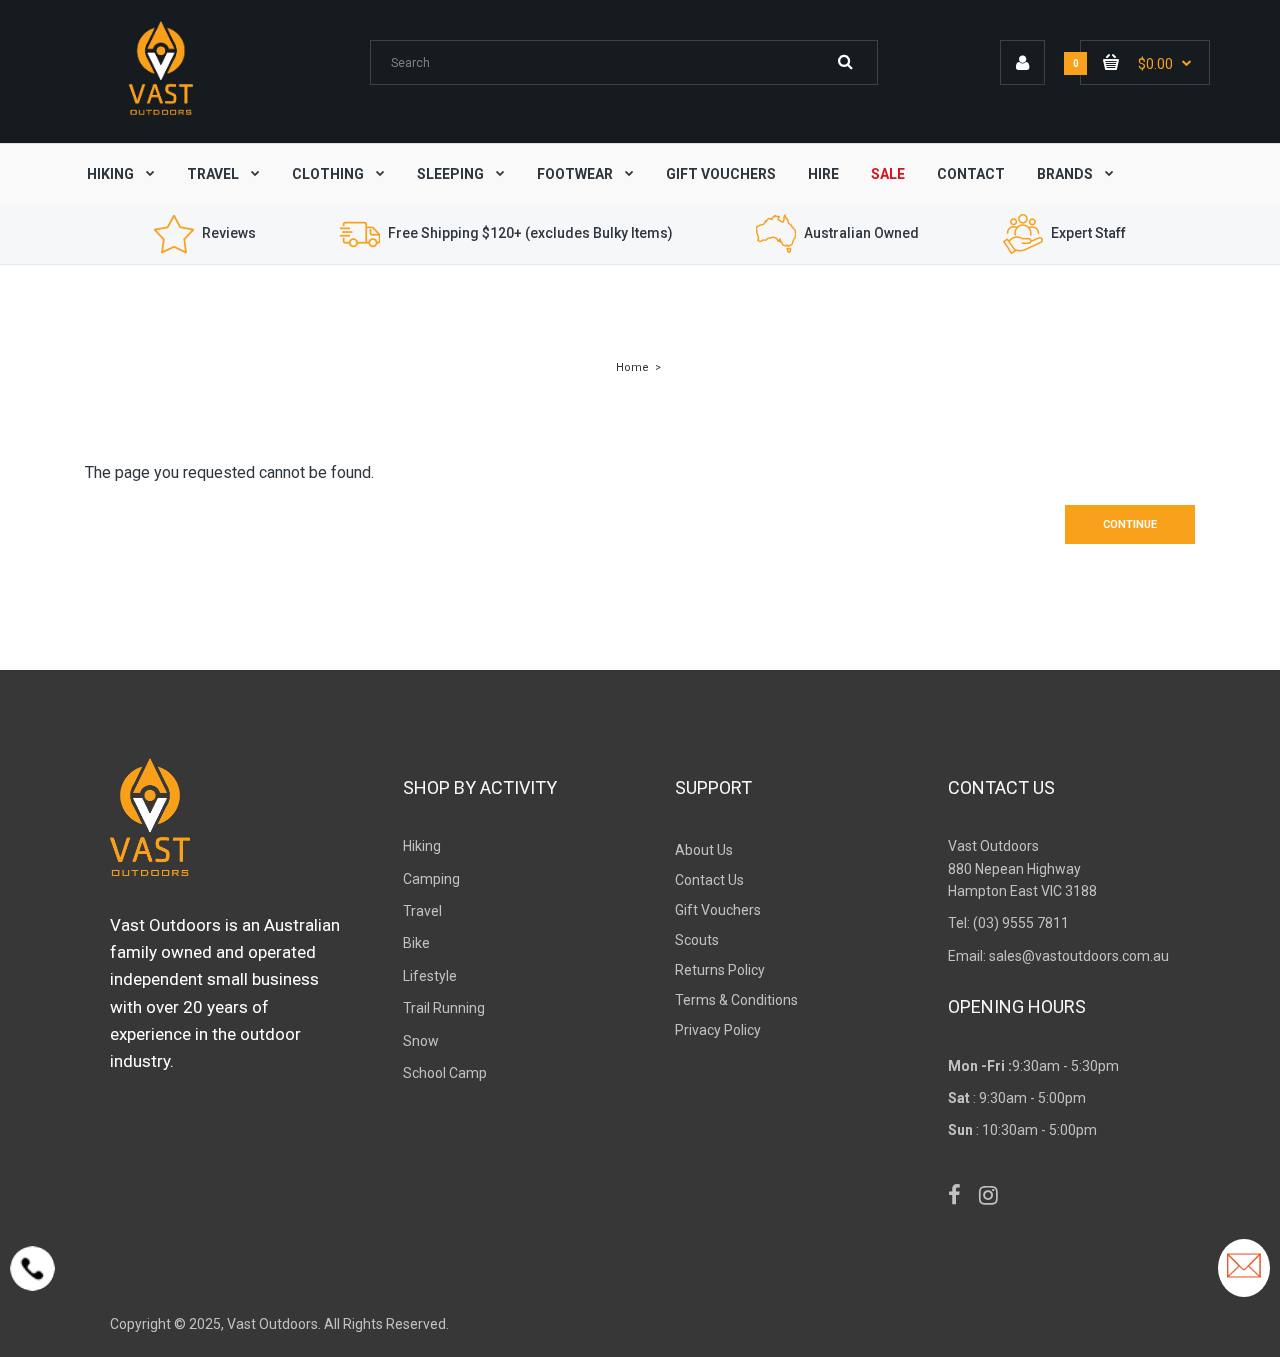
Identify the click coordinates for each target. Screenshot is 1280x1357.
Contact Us (709, 880)
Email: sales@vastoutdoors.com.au (1058, 956)
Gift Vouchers (718, 910)
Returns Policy (720, 970)
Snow (421, 1041)
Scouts (697, 940)
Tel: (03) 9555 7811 (1008, 923)
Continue (1130, 524)
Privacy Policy (718, 1030)
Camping (431, 879)
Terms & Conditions (736, 1000)
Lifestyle (430, 976)
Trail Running (444, 1008)
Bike (416, 943)
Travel (422, 911)
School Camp (445, 1073)
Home (632, 367)
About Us (704, 850)
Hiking (422, 846)
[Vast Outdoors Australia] (161, 114)
